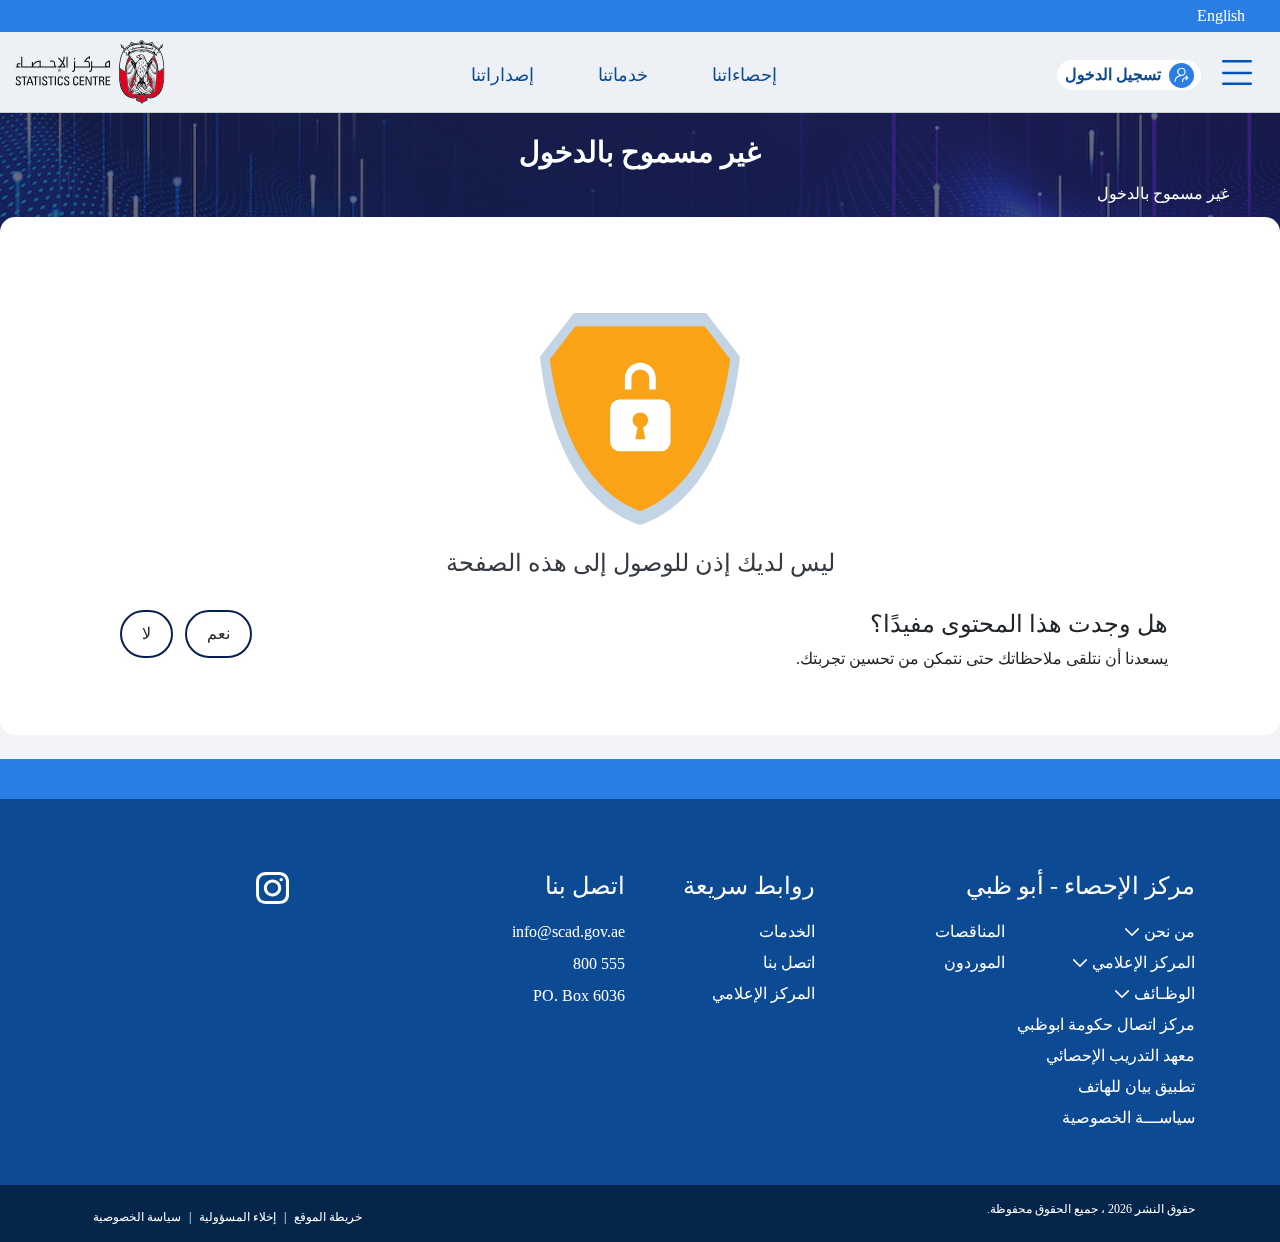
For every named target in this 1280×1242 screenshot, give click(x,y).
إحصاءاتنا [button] (749, 75)
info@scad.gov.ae (568, 931)
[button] (1181, 16)
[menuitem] (1159, 932)
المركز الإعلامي (763, 993)
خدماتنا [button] (628, 75)
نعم (218, 633)
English (1221, 15)
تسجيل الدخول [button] (1113, 74)
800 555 (599, 963)
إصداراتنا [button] (507, 75)
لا (146, 633)
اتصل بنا (789, 962)
